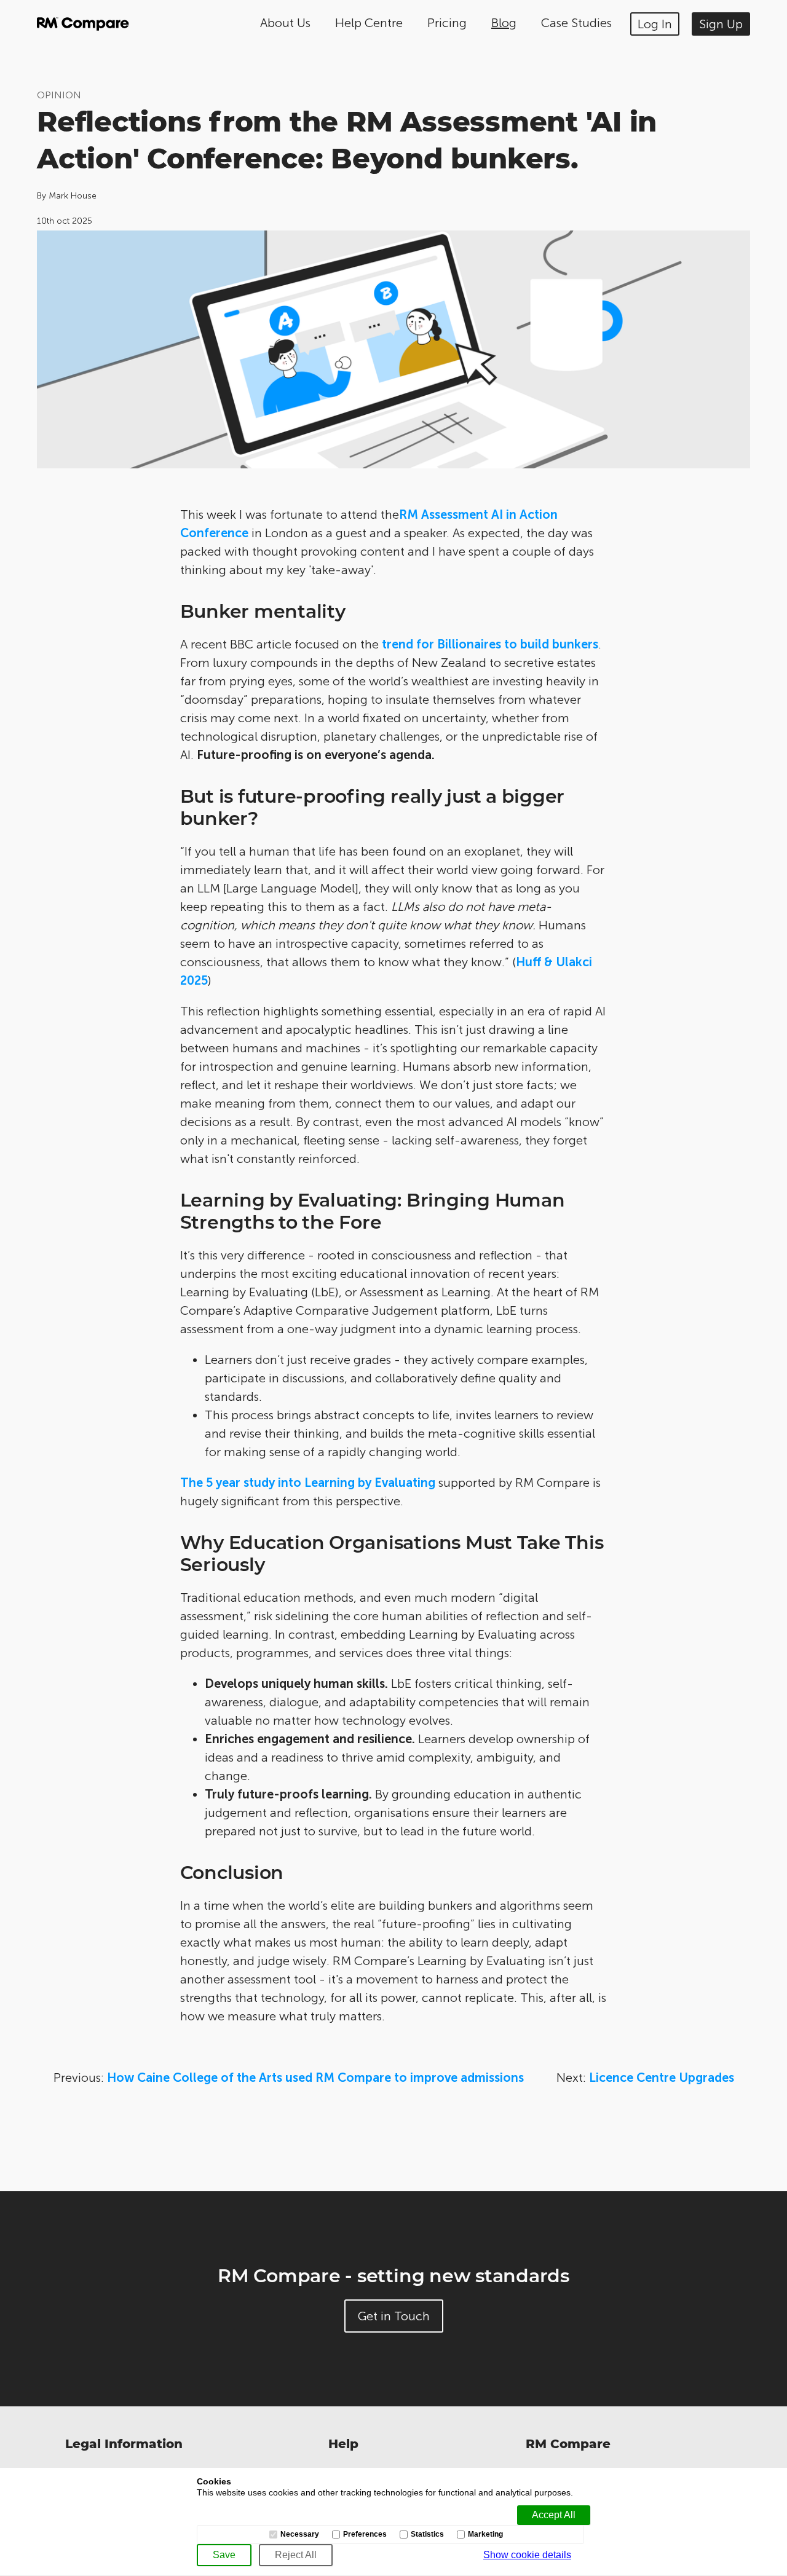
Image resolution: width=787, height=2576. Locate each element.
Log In (655, 24)
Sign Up (721, 24)
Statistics (427, 2535)
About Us (285, 23)
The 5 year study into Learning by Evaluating (308, 1483)
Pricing (447, 23)
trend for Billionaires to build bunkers (490, 644)
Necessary (300, 2535)
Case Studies (576, 23)
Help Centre (369, 23)
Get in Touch (394, 2316)
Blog (504, 23)
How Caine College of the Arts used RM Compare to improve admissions (315, 2078)
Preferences (365, 2535)
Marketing (485, 2535)
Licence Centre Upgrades (662, 2078)
